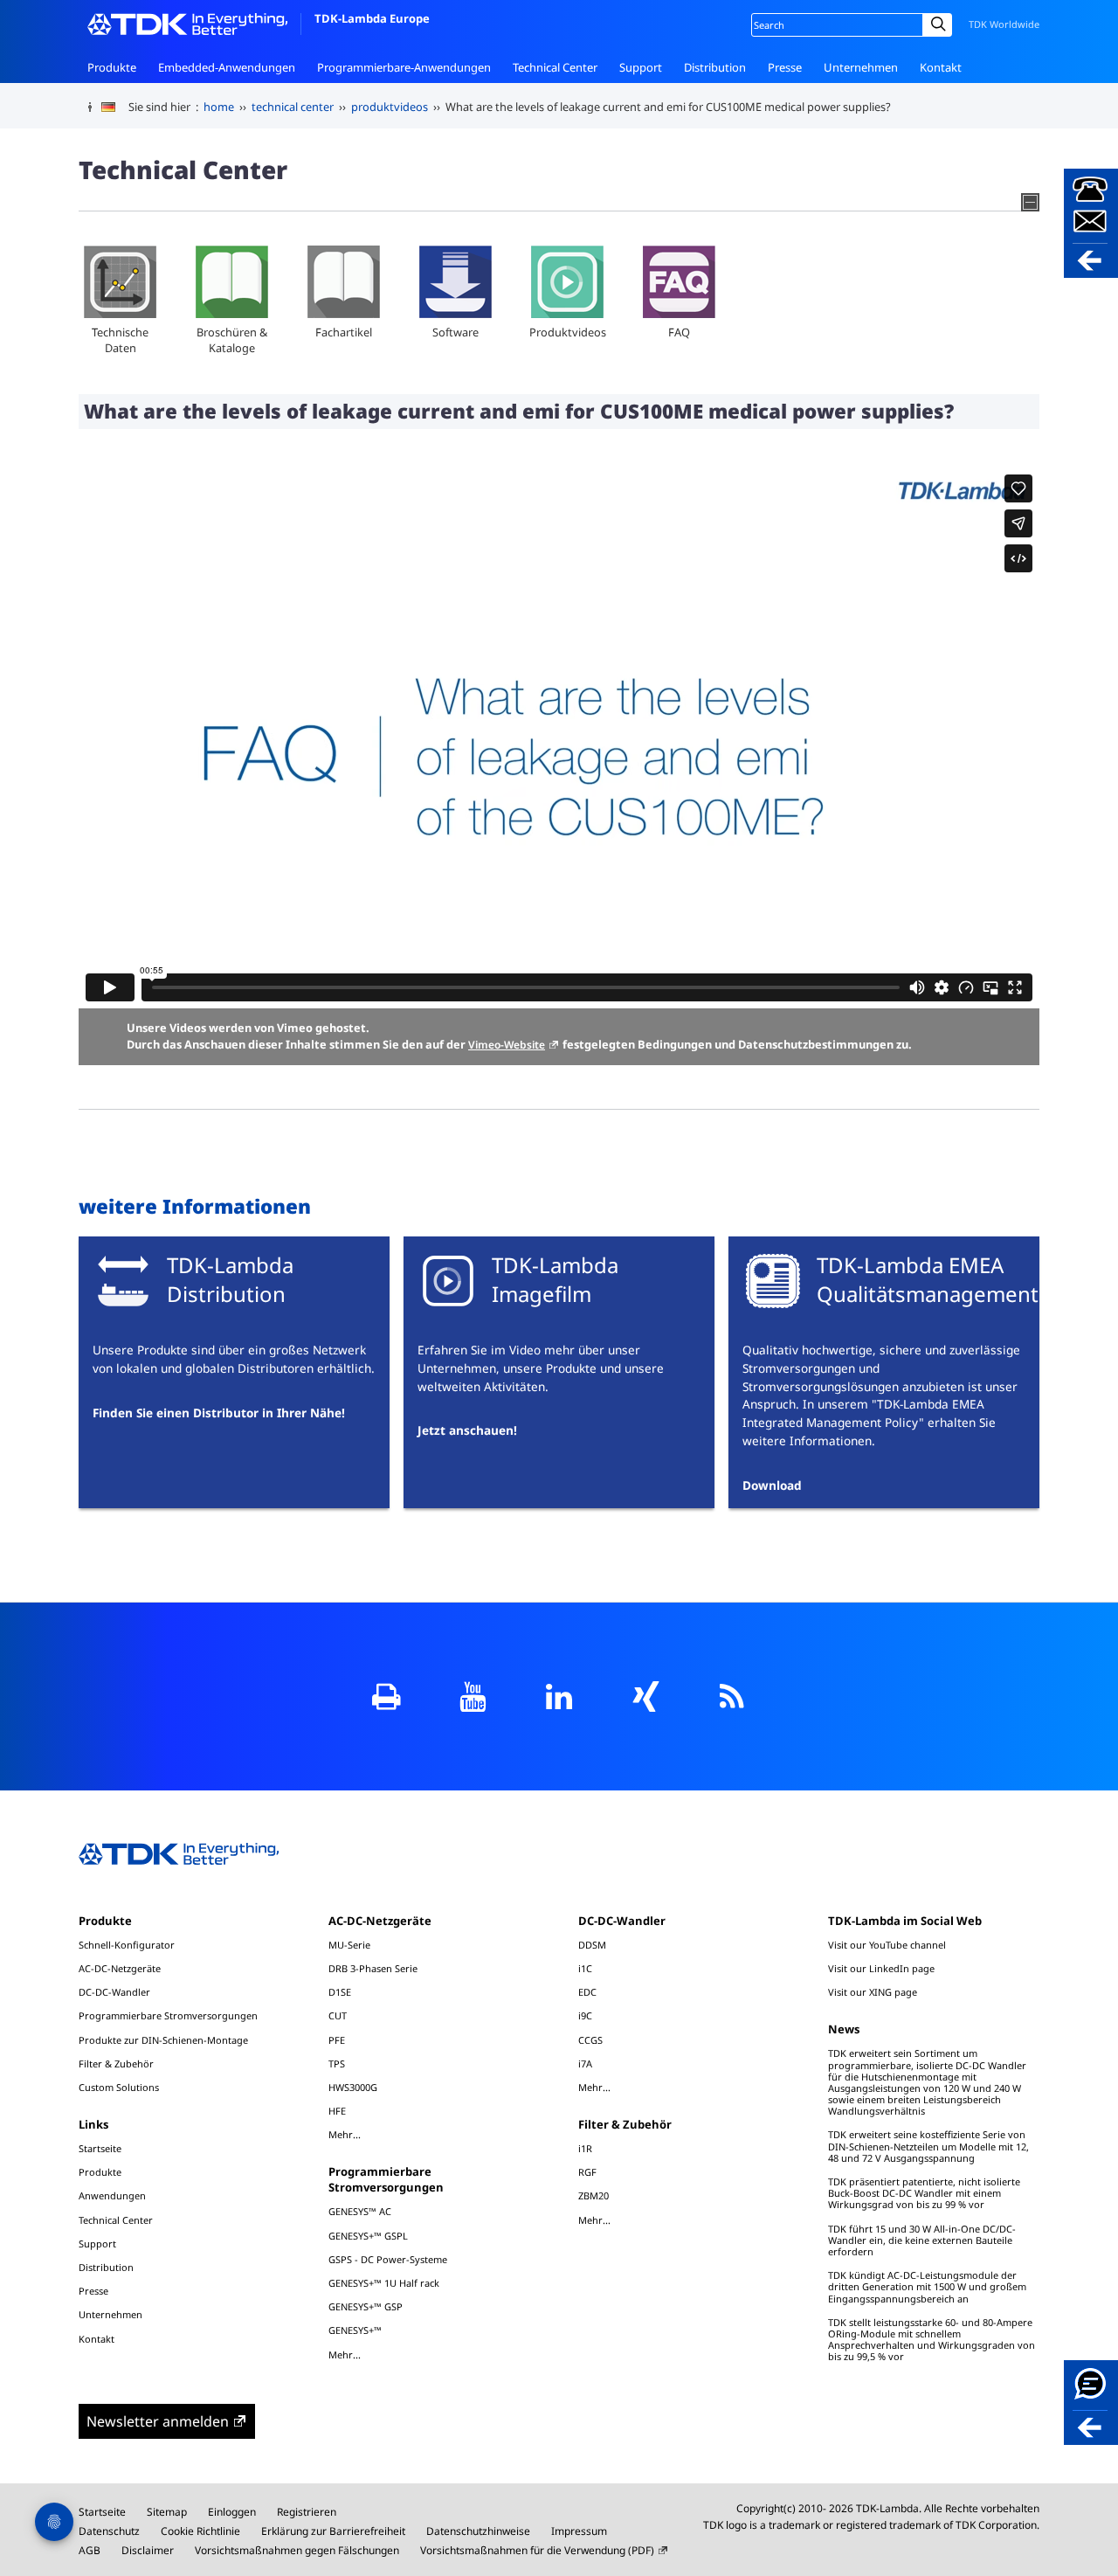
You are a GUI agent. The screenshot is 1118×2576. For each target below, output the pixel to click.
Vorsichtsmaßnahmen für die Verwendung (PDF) (537, 2550)
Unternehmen (861, 67)
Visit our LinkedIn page (881, 1968)
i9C (585, 2015)
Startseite (100, 2148)
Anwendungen (112, 2195)
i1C (585, 1968)
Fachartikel (344, 332)
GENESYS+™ (355, 2330)
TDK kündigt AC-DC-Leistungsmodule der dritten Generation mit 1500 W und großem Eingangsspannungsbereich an (927, 2286)
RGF (587, 2172)
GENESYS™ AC (360, 2211)
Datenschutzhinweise (478, 2531)
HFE (337, 2111)
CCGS (590, 2040)
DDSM (592, 1945)
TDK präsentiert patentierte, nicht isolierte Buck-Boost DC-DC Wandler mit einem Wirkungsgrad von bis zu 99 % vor (924, 2193)
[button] (1091, 223)
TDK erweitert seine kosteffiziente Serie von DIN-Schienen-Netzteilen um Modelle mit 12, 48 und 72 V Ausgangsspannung (928, 2146)
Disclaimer (148, 2550)
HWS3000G (353, 2087)
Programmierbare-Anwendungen (404, 67)
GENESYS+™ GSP (366, 2306)
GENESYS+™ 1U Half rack (384, 2283)
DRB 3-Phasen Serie (373, 1968)
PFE (337, 2040)
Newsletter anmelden (158, 2421)
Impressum (579, 2531)
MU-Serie (349, 1945)
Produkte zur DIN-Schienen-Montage (163, 2040)
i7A (585, 2064)
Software (455, 332)
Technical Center (555, 67)
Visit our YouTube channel (887, 1945)
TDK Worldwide (1004, 24)
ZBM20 (594, 2195)
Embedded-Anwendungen (227, 67)
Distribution (715, 67)
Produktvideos (568, 332)
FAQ (679, 332)
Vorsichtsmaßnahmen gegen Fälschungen (297, 2550)
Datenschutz (109, 2531)
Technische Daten (120, 340)
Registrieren (307, 2512)
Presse (785, 67)
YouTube (473, 1697)
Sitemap (167, 2512)
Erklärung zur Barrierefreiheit (333, 2531)
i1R (585, 2148)
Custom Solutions (119, 2087)
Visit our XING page (873, 1992)
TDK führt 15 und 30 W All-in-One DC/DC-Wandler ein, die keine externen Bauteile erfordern (922, 2240)
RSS (732, 1697)
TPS (337, 2064)
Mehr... (345, 2134)
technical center (293, 107)
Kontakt (941, 67)
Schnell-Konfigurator (127, 1945)
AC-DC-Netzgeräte (120, 1968)
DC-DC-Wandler (114, 1992)
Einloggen (232, 2512)
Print (386, 1697)
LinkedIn (559, 1697)
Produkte (112, 67)
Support (641, 67)
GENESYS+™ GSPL (368, 2236)
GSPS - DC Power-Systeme (388, 2259)
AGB (90, 2550)
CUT (338, 2015)
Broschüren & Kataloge (232, 340)
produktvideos (390, 107)
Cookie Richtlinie (200, 2531)
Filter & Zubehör (116, 2064)
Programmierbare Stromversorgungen (168, 2015)
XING (646, 1697)
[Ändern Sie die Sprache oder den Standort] (115, 107)
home (219, 107)
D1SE (340, 1992)
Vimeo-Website (507, 1045)
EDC (587, 1992)
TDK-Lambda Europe (372, 18)
